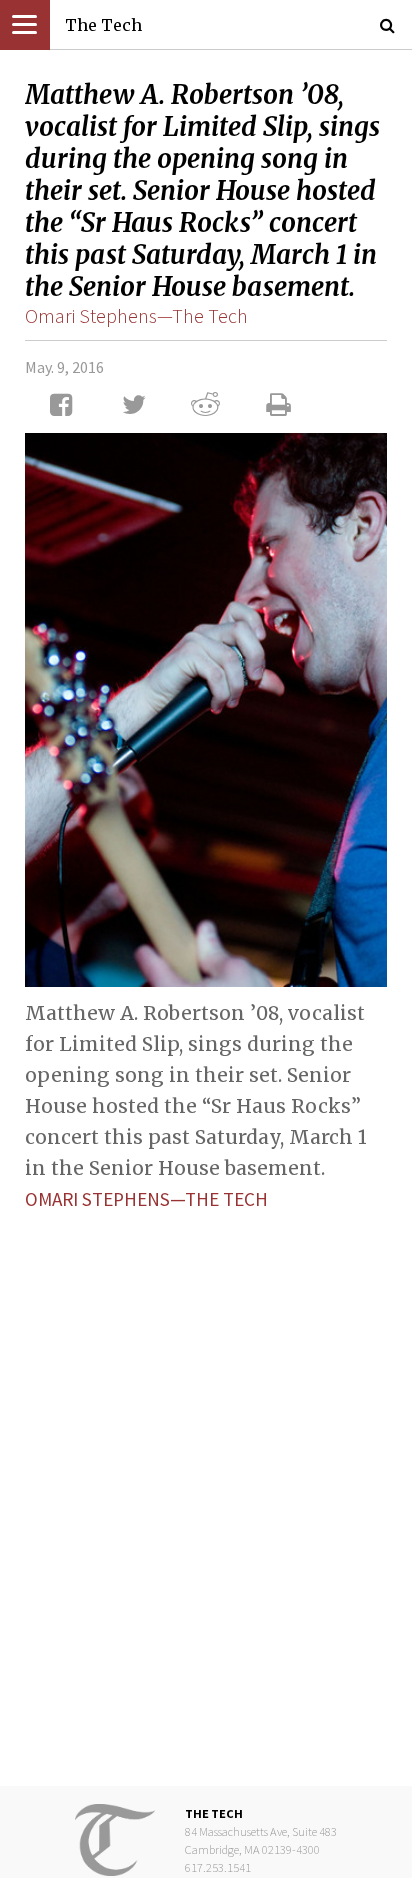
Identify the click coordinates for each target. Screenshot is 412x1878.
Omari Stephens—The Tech (136, 315)
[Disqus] (206, 1483)
